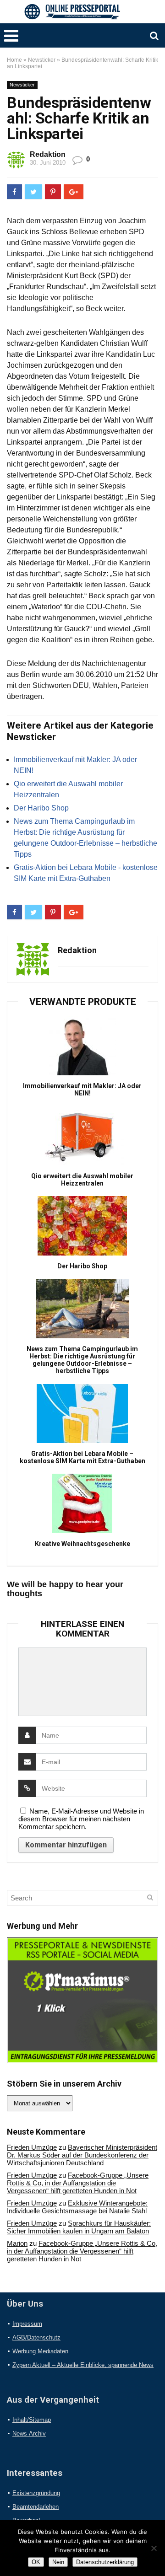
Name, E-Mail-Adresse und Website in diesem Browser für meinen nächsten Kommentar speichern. (81, 1819)
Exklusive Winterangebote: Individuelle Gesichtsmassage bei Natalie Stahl (77, 2207)
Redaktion (48, 154)
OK (36, 2562)
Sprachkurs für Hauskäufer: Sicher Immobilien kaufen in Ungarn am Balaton (79, 2227)
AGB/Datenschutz (36, 2337)
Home (14, 60)
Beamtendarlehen (36, 2507)
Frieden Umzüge (32, 2147)
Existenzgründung (36, 2493)
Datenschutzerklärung (105, 2562)
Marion (17, 2243)
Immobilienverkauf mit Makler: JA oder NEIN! (82, 1089)
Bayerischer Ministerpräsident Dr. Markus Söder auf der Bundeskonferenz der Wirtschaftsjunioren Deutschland (82, 2155)
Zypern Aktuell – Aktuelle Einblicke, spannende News (83, 2365)
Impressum (27, 2324)
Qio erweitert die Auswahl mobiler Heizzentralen (82, 1180)
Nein (58, 2562)
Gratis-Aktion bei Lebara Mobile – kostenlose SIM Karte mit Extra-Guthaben (82, 1457)
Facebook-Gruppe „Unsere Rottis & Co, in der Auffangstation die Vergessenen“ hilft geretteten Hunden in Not (78, 2183)
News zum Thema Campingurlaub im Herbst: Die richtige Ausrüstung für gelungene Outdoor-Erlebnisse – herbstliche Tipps (82, 1360)
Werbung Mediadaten (40, 2351)
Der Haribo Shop (41, 808)
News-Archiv (29, 2434)
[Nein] (154, 2548)
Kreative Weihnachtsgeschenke (82, 1544)
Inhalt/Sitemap (32, 2420)
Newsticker (42, 60)
